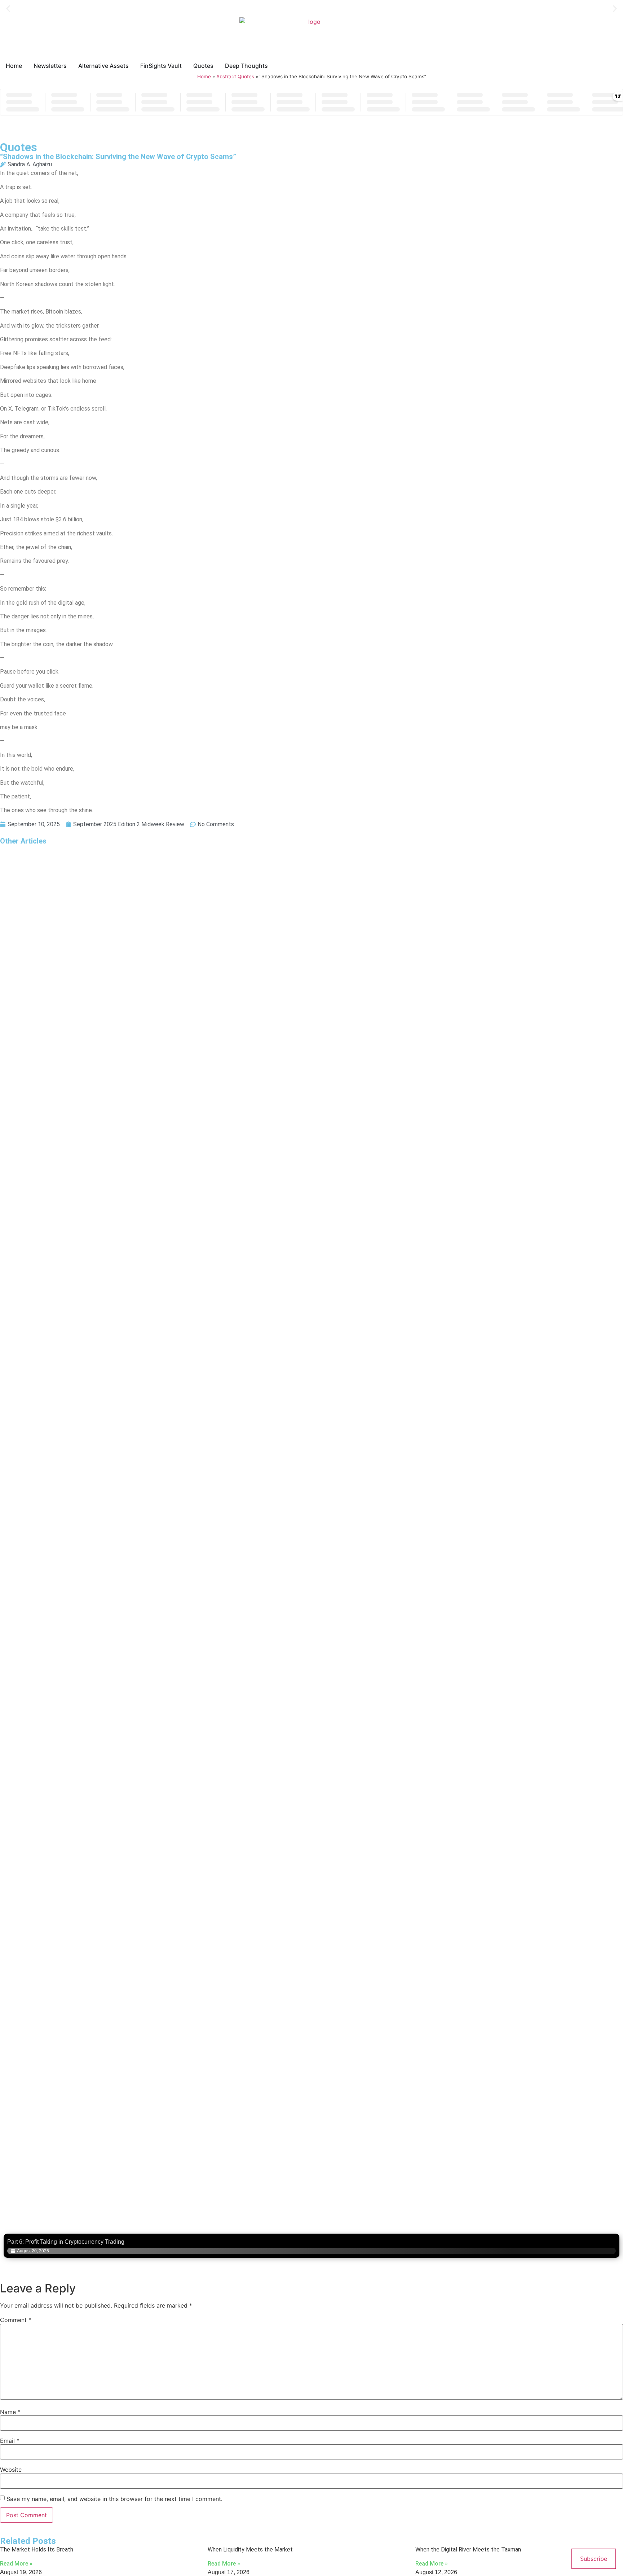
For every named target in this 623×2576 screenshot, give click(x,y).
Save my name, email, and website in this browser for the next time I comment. (114, 2499)
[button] (8, 9)
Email (10, 2441)
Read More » (16, 2564)
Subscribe (594, 2559)
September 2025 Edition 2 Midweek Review (129, 824)
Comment (16, 2320)
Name (10, 2412)
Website (11, 2470)
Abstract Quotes (235, 76)
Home (204, 76)
